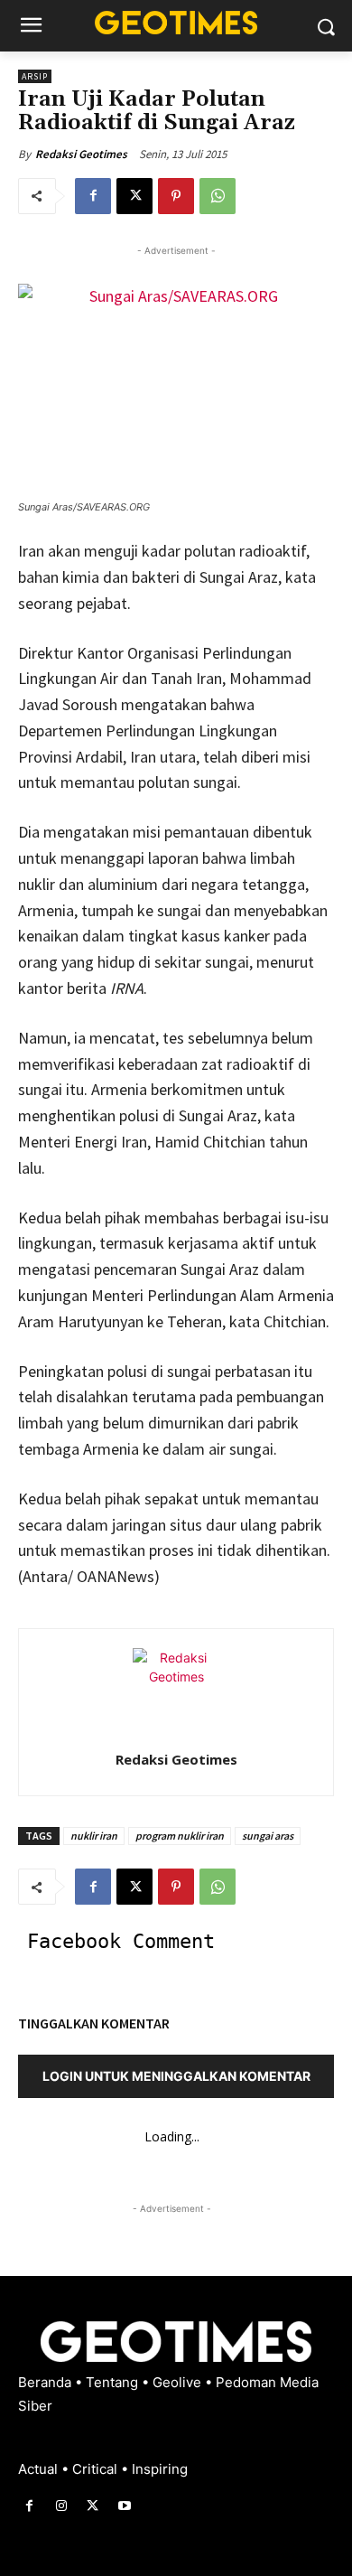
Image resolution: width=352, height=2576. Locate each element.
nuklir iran (94, 1836)
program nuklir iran (180, 1836)
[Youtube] (125, 2506)
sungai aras (268, 1836)
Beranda (46, 2382)
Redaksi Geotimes (81, 154)
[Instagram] (61, 2506)
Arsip (35, 76)
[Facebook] (93, 196)
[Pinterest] (176, 196)
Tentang (114, 2382)
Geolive (179, 2382)
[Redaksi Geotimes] (176, 1691)
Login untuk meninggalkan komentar (176, 2076)
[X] (134, 196)
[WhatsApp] (218, 196)
